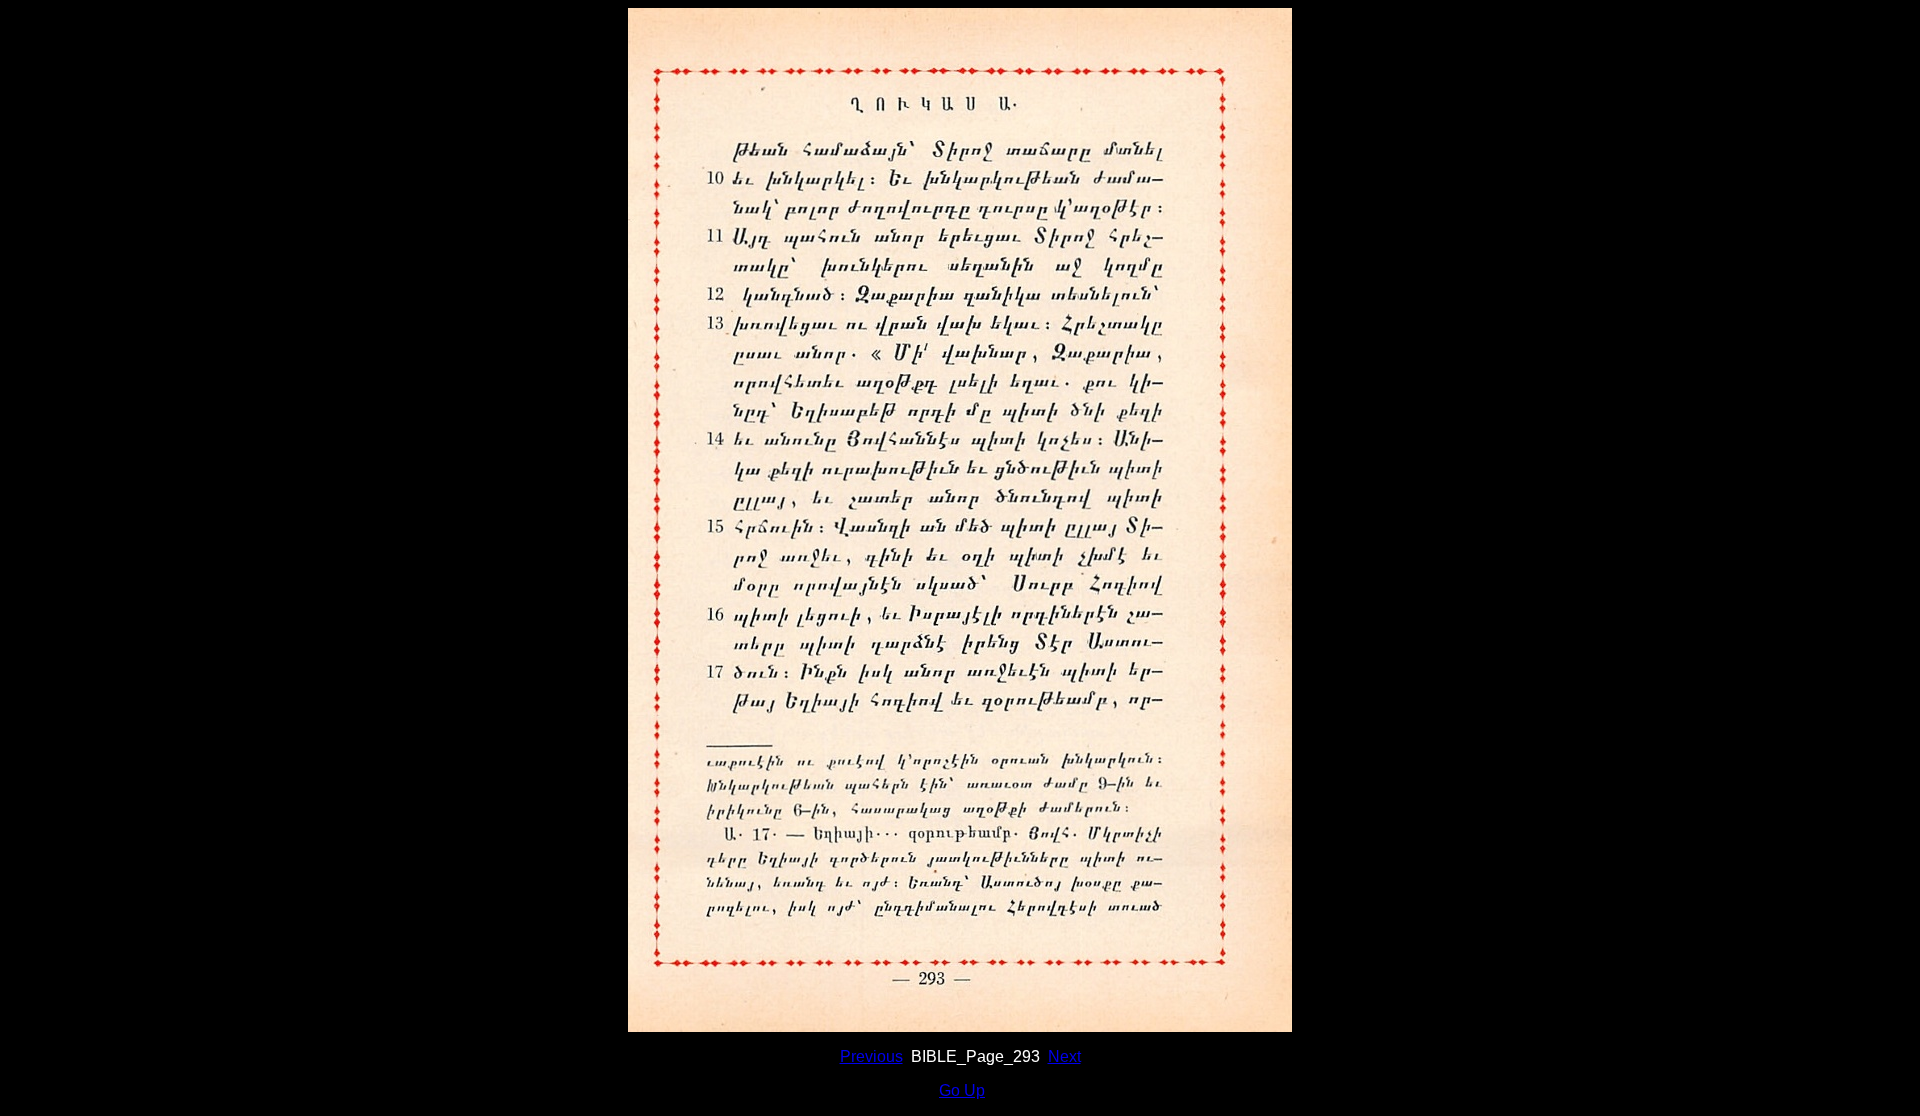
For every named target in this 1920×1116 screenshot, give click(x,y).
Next (1064, 1056)
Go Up (962, 1090)
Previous (871, 1056)
